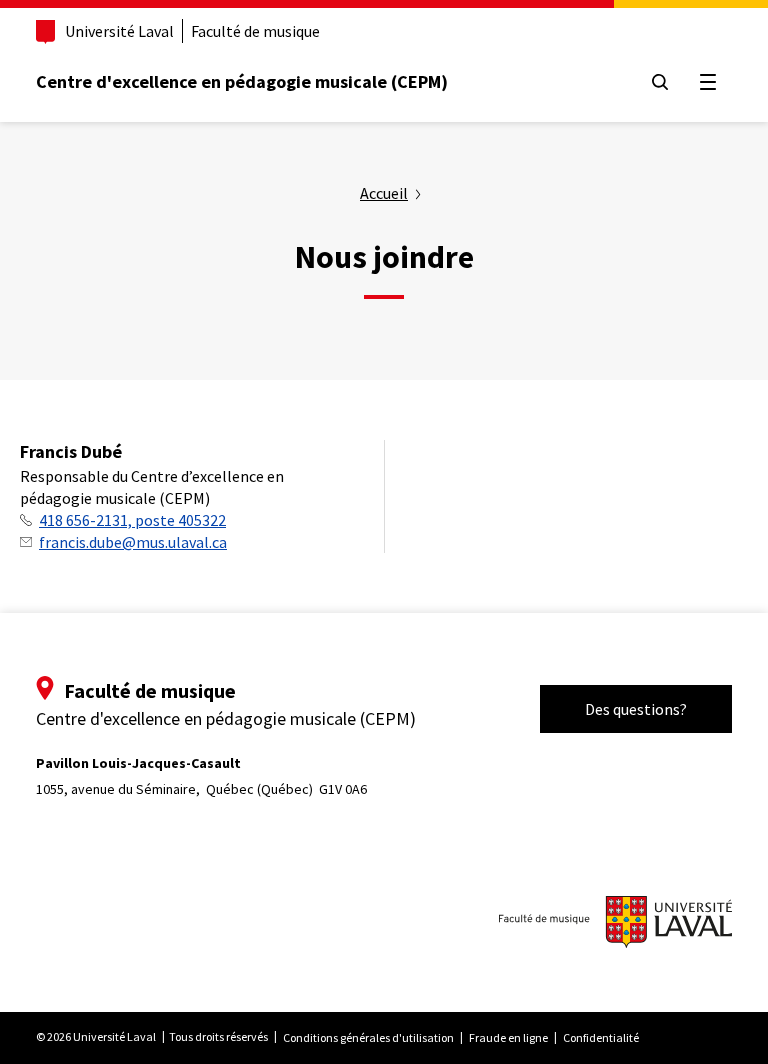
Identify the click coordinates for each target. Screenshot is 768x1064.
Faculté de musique (255, 31)
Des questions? (636, 709)
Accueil (384, 193)
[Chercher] (660, 82)
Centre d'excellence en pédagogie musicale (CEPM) (242, 81)
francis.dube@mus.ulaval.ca (133, 542)
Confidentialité (601, 1037)
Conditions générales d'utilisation (368, 1037)
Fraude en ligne (508, 1037)
